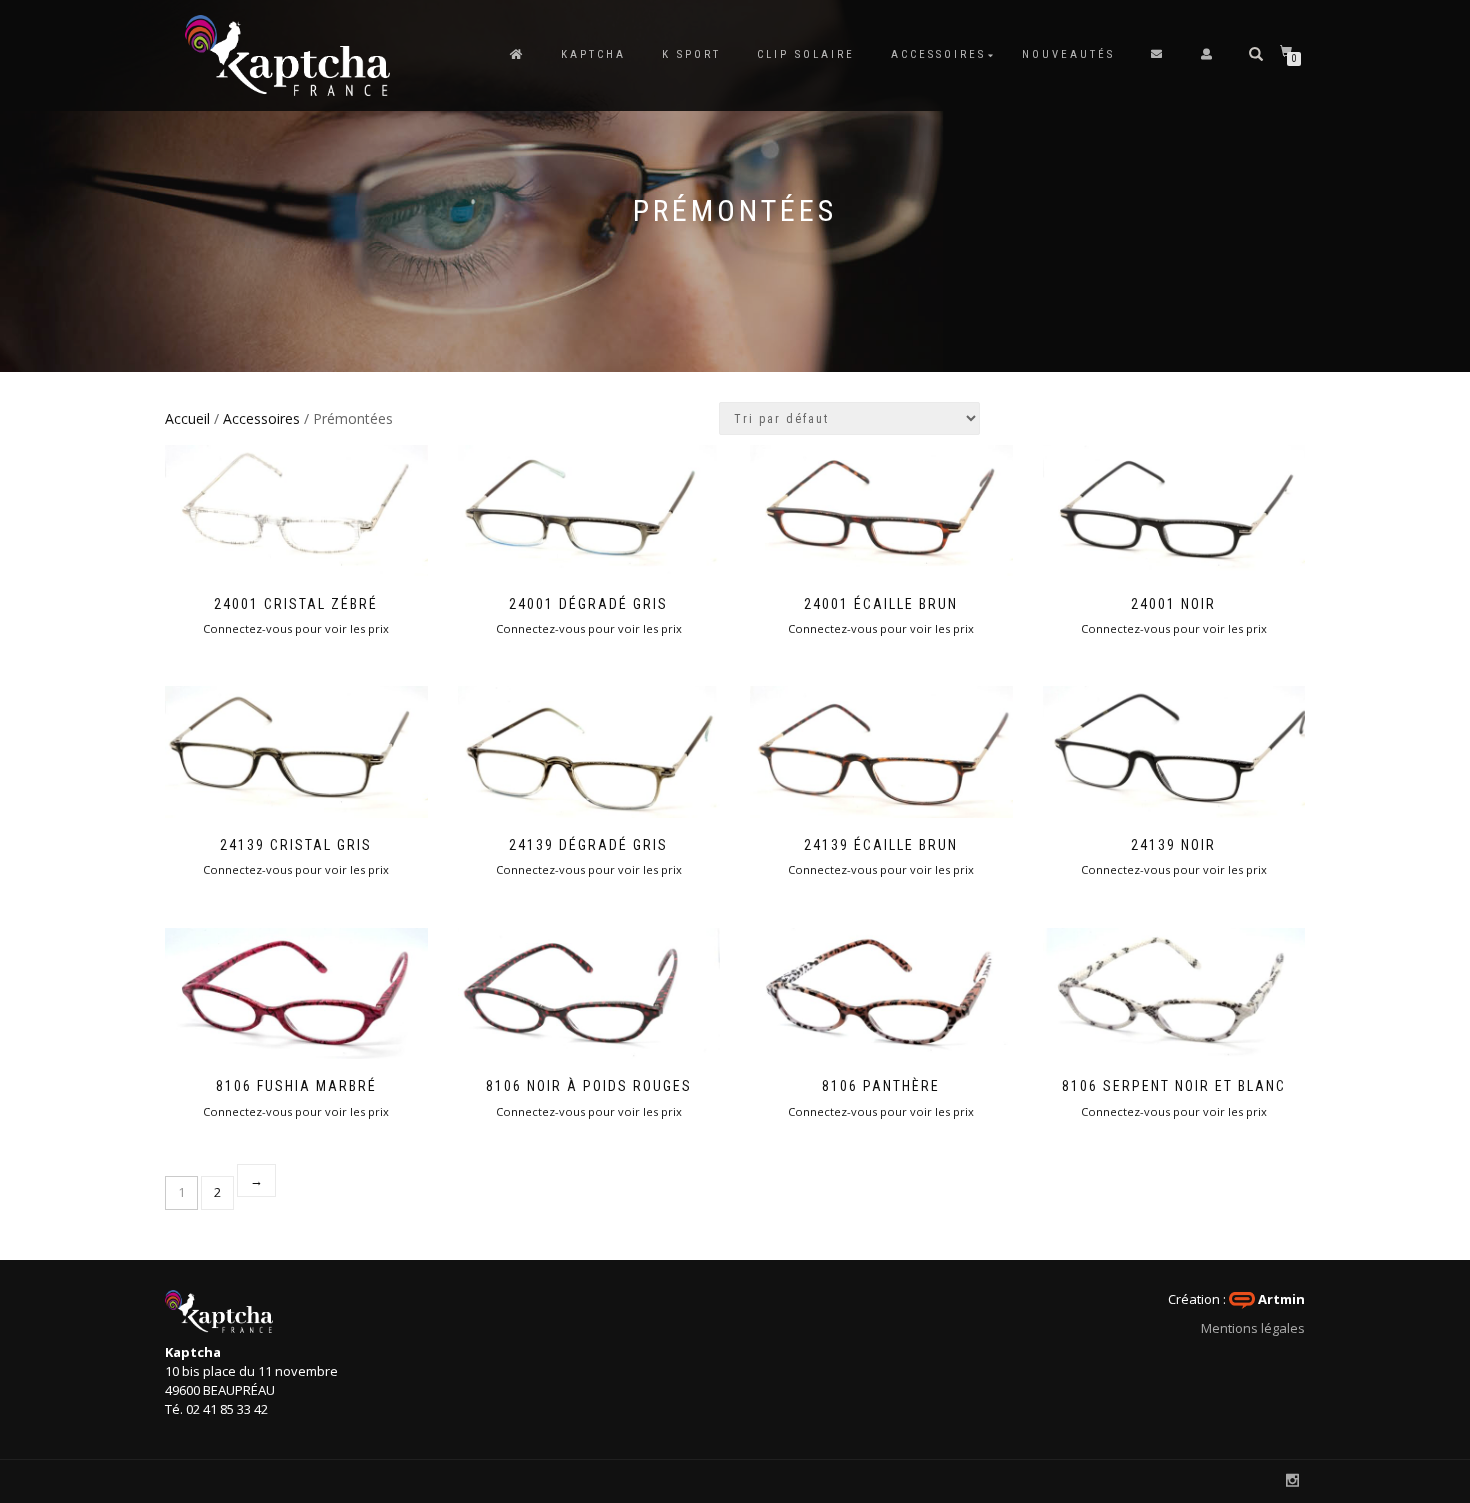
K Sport (691, 54)
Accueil (187, 418)
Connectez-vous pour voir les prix (296, 628)
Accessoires (938, 54)
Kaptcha (593, 54)
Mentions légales (1253, 1328)
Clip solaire (806, 54)
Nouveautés (1068, 54)
